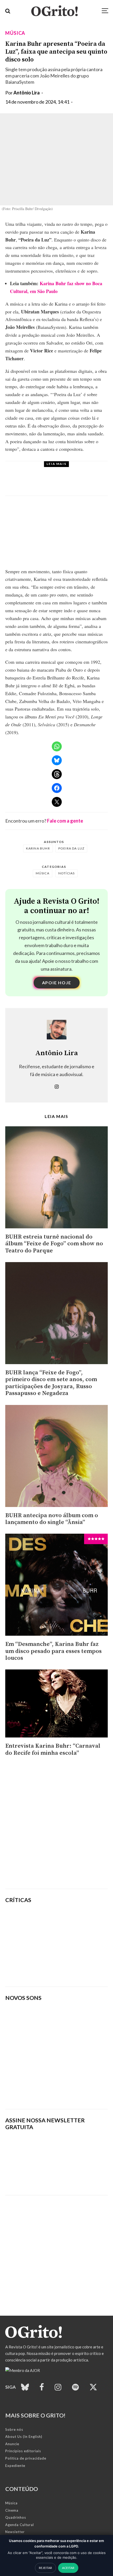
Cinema (12, 2510)
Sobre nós (14, 2429)
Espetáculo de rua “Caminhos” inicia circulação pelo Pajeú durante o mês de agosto (72, 483)
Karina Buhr (38, 848)
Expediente (15, 2466)
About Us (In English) (24, 2437)
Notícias (67, 873)
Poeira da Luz (71, 848)
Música (15, 33)
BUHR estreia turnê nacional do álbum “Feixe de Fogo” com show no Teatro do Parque (54, 1244)
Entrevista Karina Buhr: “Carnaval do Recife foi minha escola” (53, 1750)
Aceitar (68, 2568)
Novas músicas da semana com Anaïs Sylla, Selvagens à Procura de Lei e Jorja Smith (54, 2089)
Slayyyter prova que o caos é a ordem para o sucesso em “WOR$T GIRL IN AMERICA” (73, 1920)
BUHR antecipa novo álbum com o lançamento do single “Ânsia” (52, 1519)
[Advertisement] (56, 1825)
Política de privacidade (26, 2458)
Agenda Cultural (20, 2525)
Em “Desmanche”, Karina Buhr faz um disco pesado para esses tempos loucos (53, 1651)
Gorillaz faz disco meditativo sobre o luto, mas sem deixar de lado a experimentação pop (74, 1945)
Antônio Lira (27, 93)
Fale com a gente (65, 821)
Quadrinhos (16, 2517)
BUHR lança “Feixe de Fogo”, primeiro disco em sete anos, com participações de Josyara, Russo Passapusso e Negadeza (51, 1383)
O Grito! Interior (60, 470)
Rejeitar (45, 2568)
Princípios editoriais (23, 2451)
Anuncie (12, 2444)
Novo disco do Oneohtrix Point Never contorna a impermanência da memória (76, 1970)
